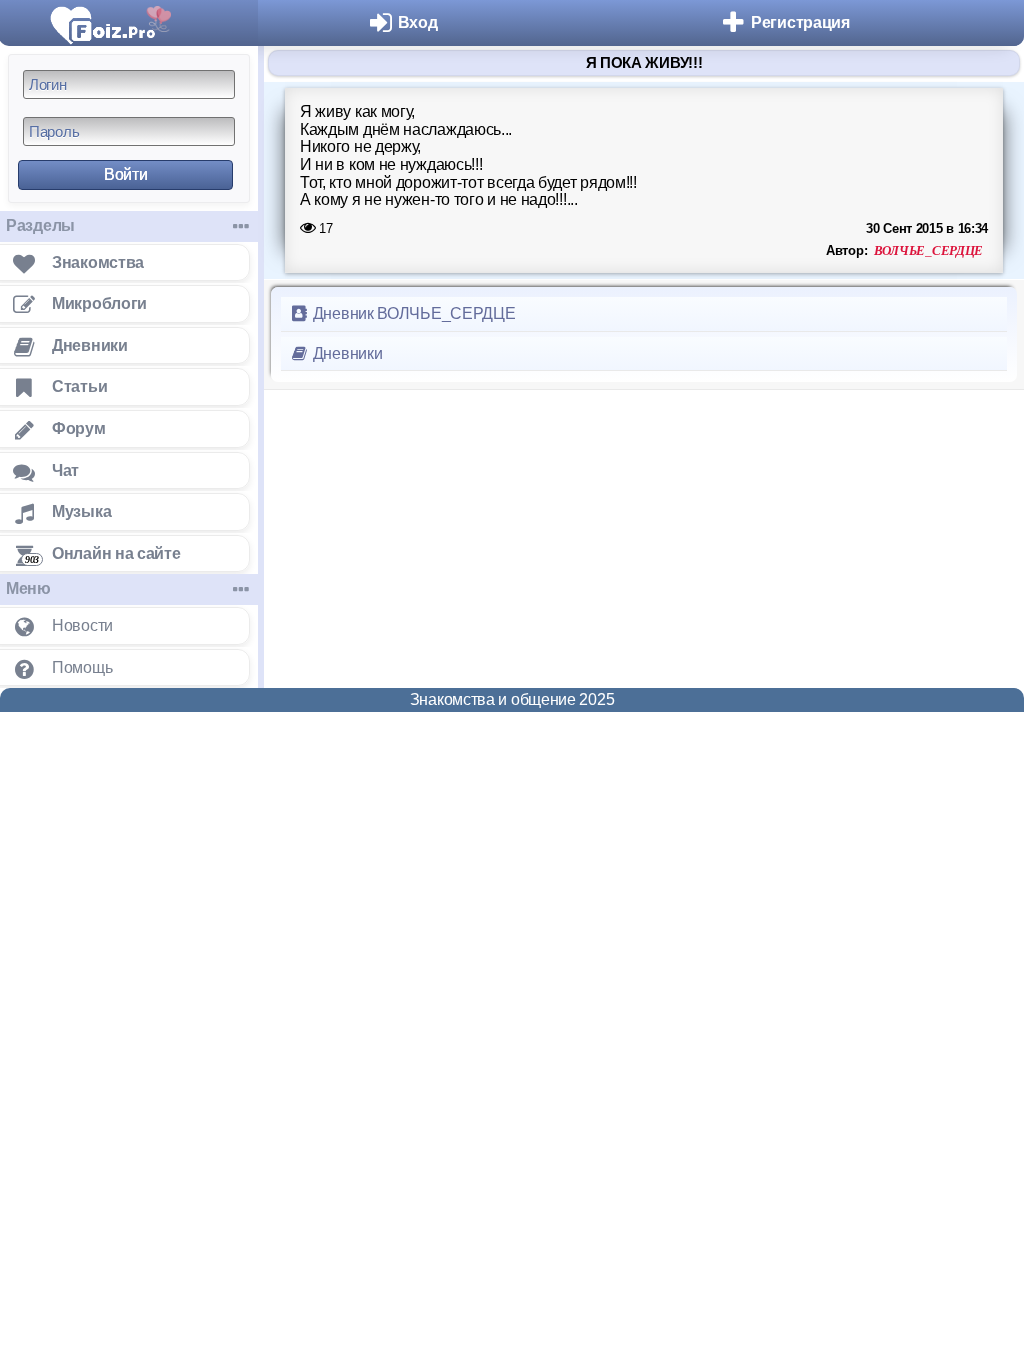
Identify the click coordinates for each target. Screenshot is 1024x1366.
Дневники (345, 353)
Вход (418, 22)
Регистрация (800, 22)
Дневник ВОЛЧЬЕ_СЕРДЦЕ (412, 313)
